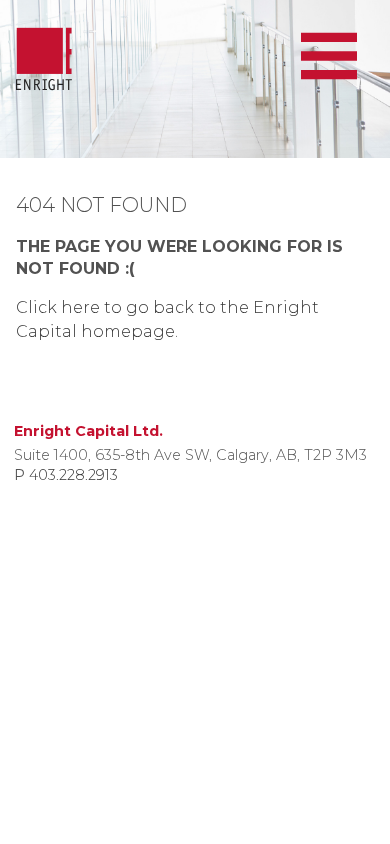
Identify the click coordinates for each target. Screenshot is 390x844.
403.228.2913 (73, 475)
